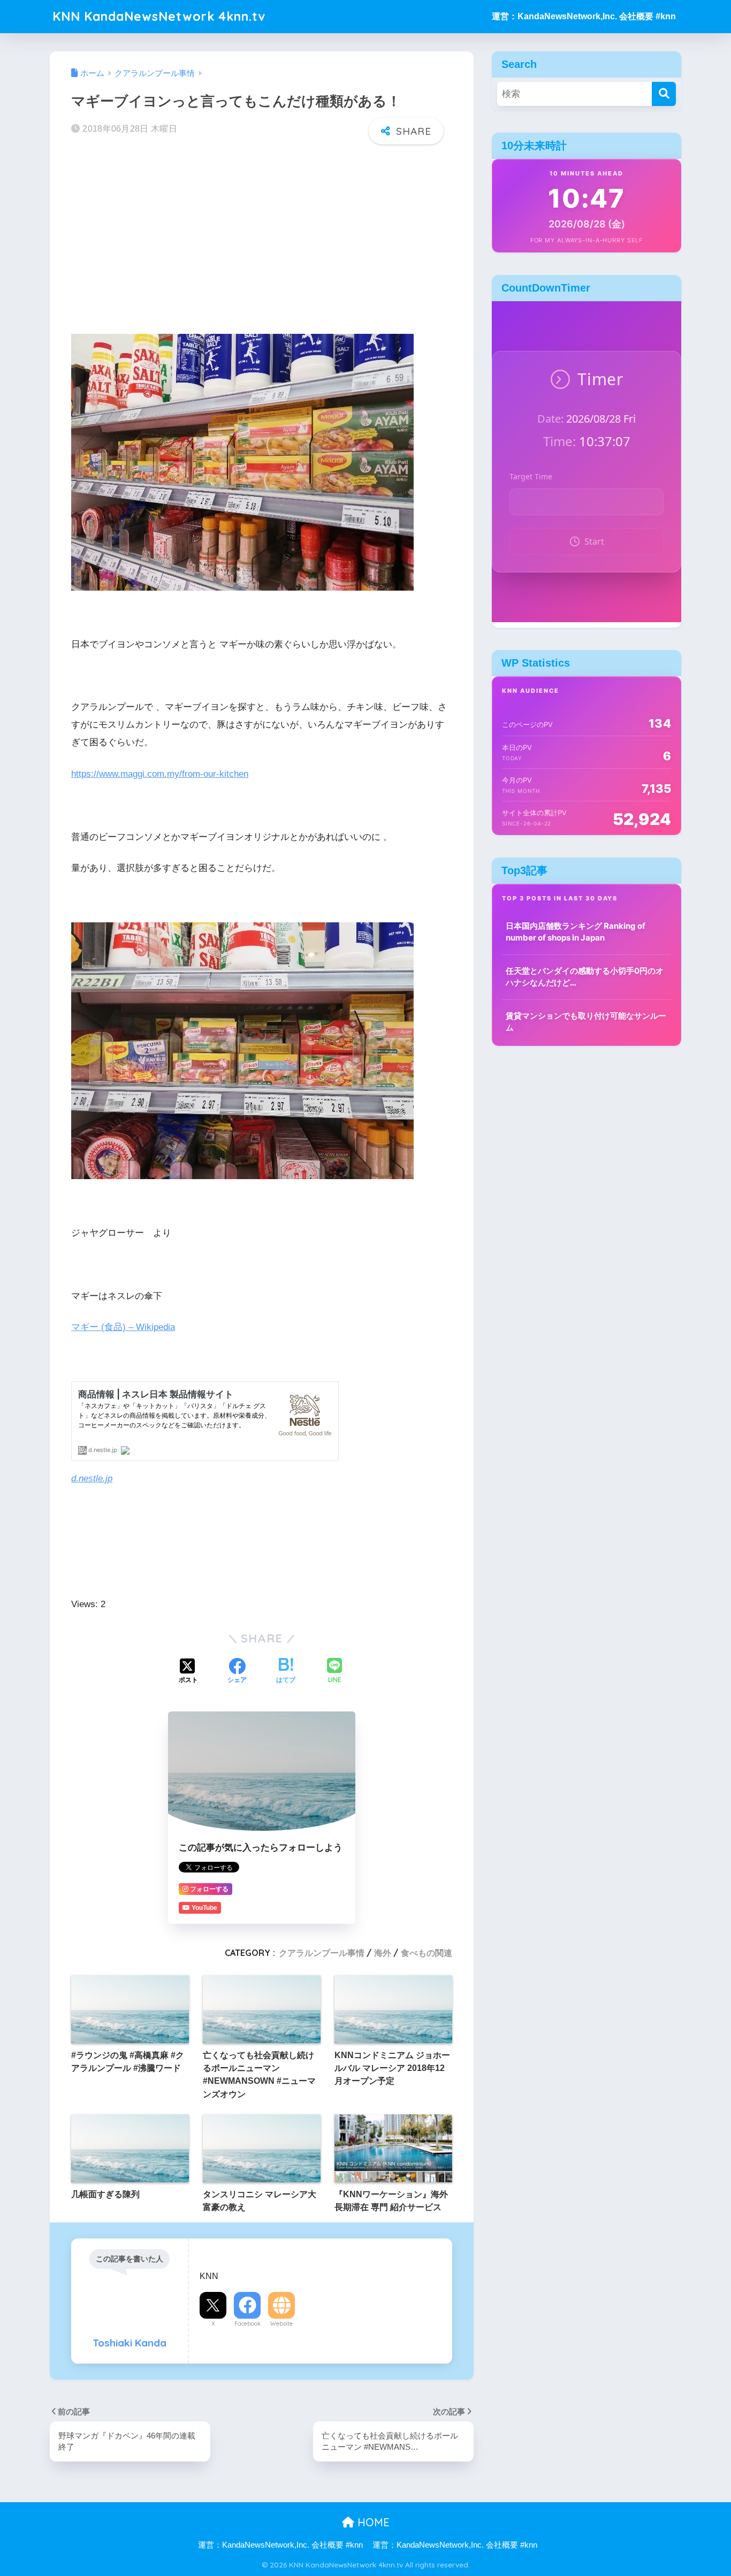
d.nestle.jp (92, 1478)
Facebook (248, 2323)
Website (281, 2323)
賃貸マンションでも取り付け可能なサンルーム (586, 1022)
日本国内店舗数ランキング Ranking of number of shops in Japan (576, 932)
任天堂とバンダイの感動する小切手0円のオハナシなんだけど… (585, 977)
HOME (372, 2522)
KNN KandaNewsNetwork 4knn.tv (159, 16)
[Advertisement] (262, 236)
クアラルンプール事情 (322, 1953)
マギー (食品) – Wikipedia (123, 1327)
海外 (383, 1953)
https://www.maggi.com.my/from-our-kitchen (160, 774)
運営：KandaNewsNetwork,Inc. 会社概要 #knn (584, 16)
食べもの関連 (427, 1953)
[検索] (664, 94)
